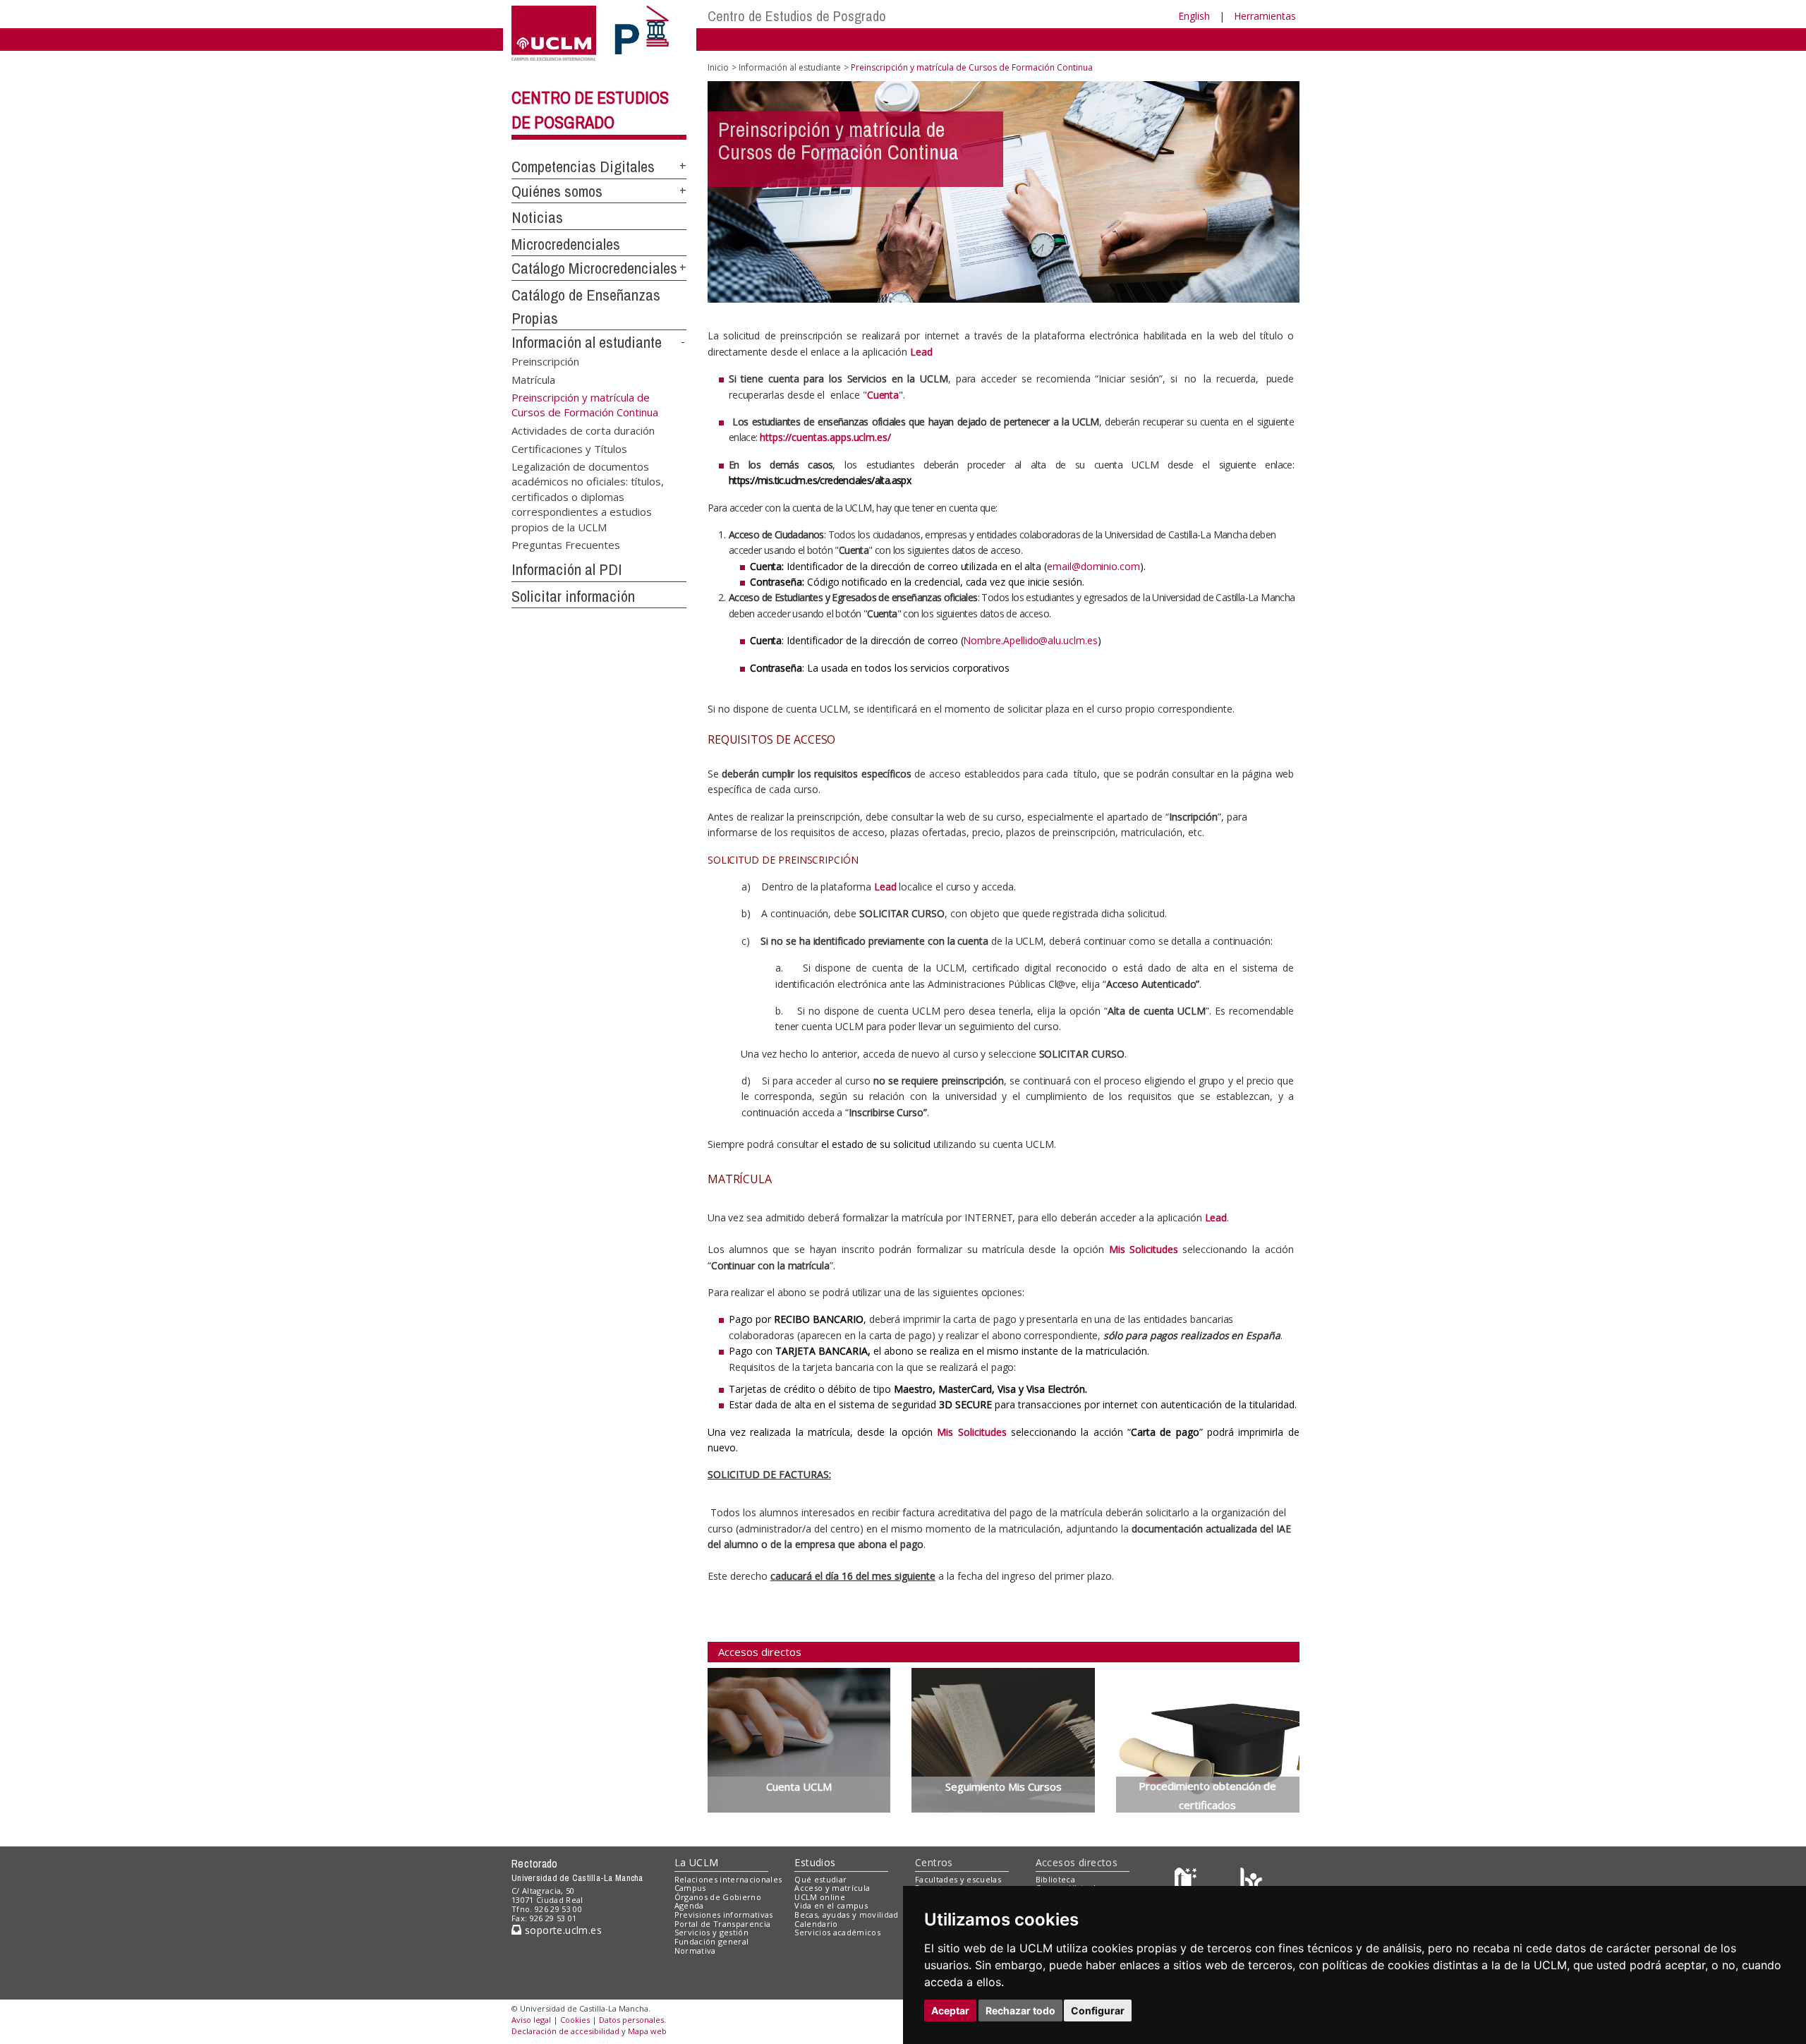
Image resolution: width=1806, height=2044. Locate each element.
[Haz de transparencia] (1188, 1882)
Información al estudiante (587, 342)
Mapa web (647, 2031)
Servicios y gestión (711, 1932)
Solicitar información (573, 596)
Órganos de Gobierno (718, 1897)
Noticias (537, 217)
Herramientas (1265, 16)
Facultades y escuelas (958, 1879)
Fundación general (712, 1941)
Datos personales (631, 2020)
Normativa (695, 1951)
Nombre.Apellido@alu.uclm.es (1030, 640)
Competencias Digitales (583, 167)
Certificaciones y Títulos (569, 448)
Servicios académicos (837, 1932)
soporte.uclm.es (562, 1930)
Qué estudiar (820, 1879)
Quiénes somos (557, 191)
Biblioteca (1055, 1879)
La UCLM (697, 1862)
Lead (885, 887)
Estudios (815, 1862)
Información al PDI (567, 569)
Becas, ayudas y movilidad (846, 1915)
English (1194, 16)
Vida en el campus (831, 1905)
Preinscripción (545, 361)
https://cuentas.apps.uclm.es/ (825, 437)
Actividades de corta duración (583, 430)
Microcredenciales (566, 244)
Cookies (575, 2020)
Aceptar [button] (950, 2010)
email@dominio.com (1093, 566)
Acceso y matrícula (832, 1888)
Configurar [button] (1098, 2010)
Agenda (689, 1905)
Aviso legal (531, 2020)
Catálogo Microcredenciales (594, 268)
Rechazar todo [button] (1020, 2010)
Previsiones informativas (724, 1915)
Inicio (718, 67)
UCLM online (820, 1897)
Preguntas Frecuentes (566, 545)
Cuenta (883, 395)
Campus (690, 1888)
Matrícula (533, 379)
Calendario (816, 1924)
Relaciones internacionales (728, 1879)
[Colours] (1251, 1882)
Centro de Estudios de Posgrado (797, 16)
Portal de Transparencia (723, 1924)
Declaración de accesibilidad (565, 2031)
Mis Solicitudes (1144, 1249)
